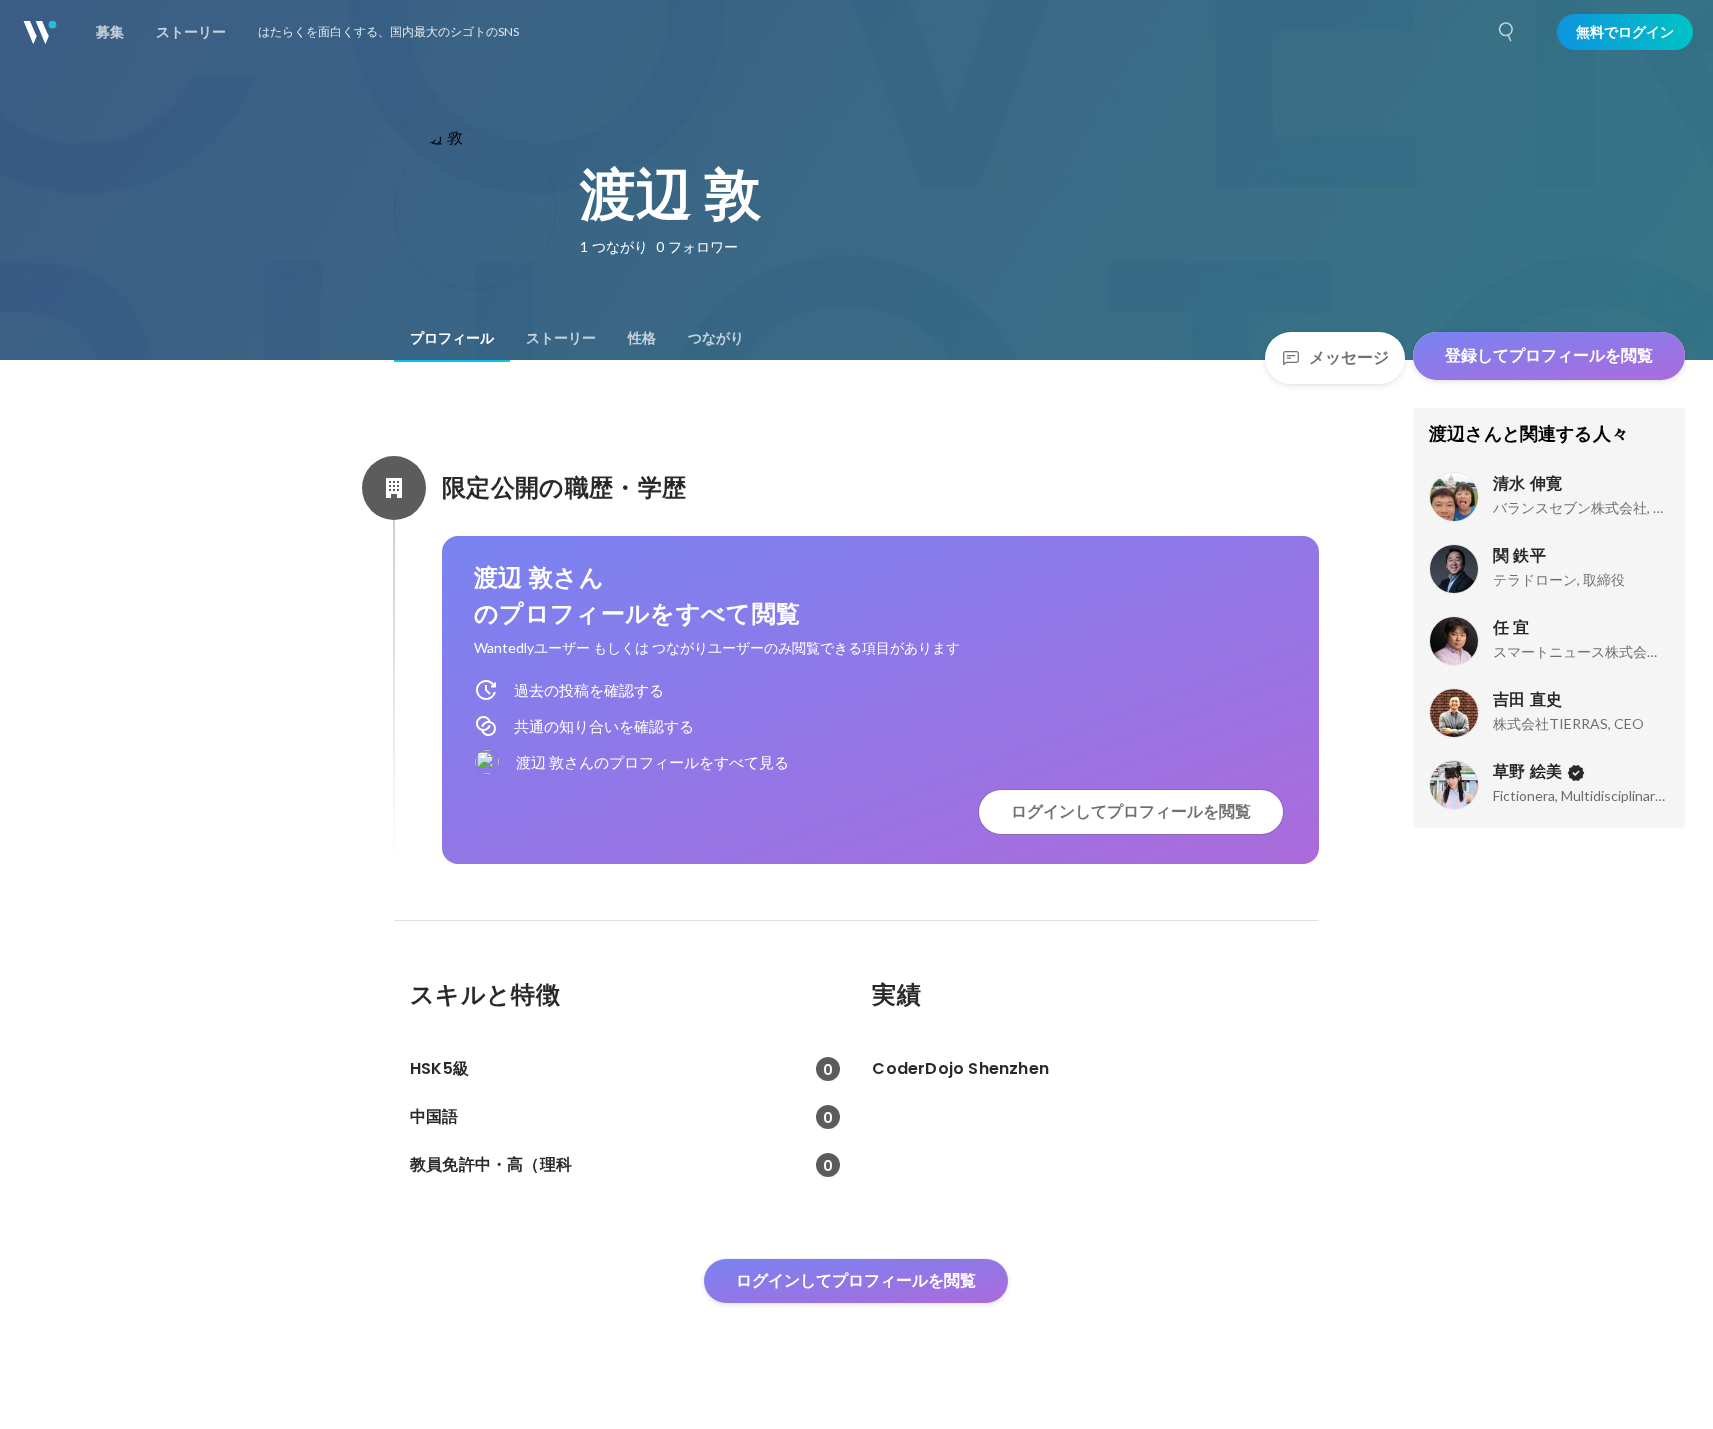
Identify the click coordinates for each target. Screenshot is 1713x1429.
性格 (642, 338)
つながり (716, 338)
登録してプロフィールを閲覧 (1549, 355)
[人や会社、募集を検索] (1507, 32)
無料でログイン (1625, 32)
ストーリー (561, 338)
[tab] (452, 338)
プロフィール (452, 338)
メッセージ (1349, 357)
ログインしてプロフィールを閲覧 (1131, 811)
